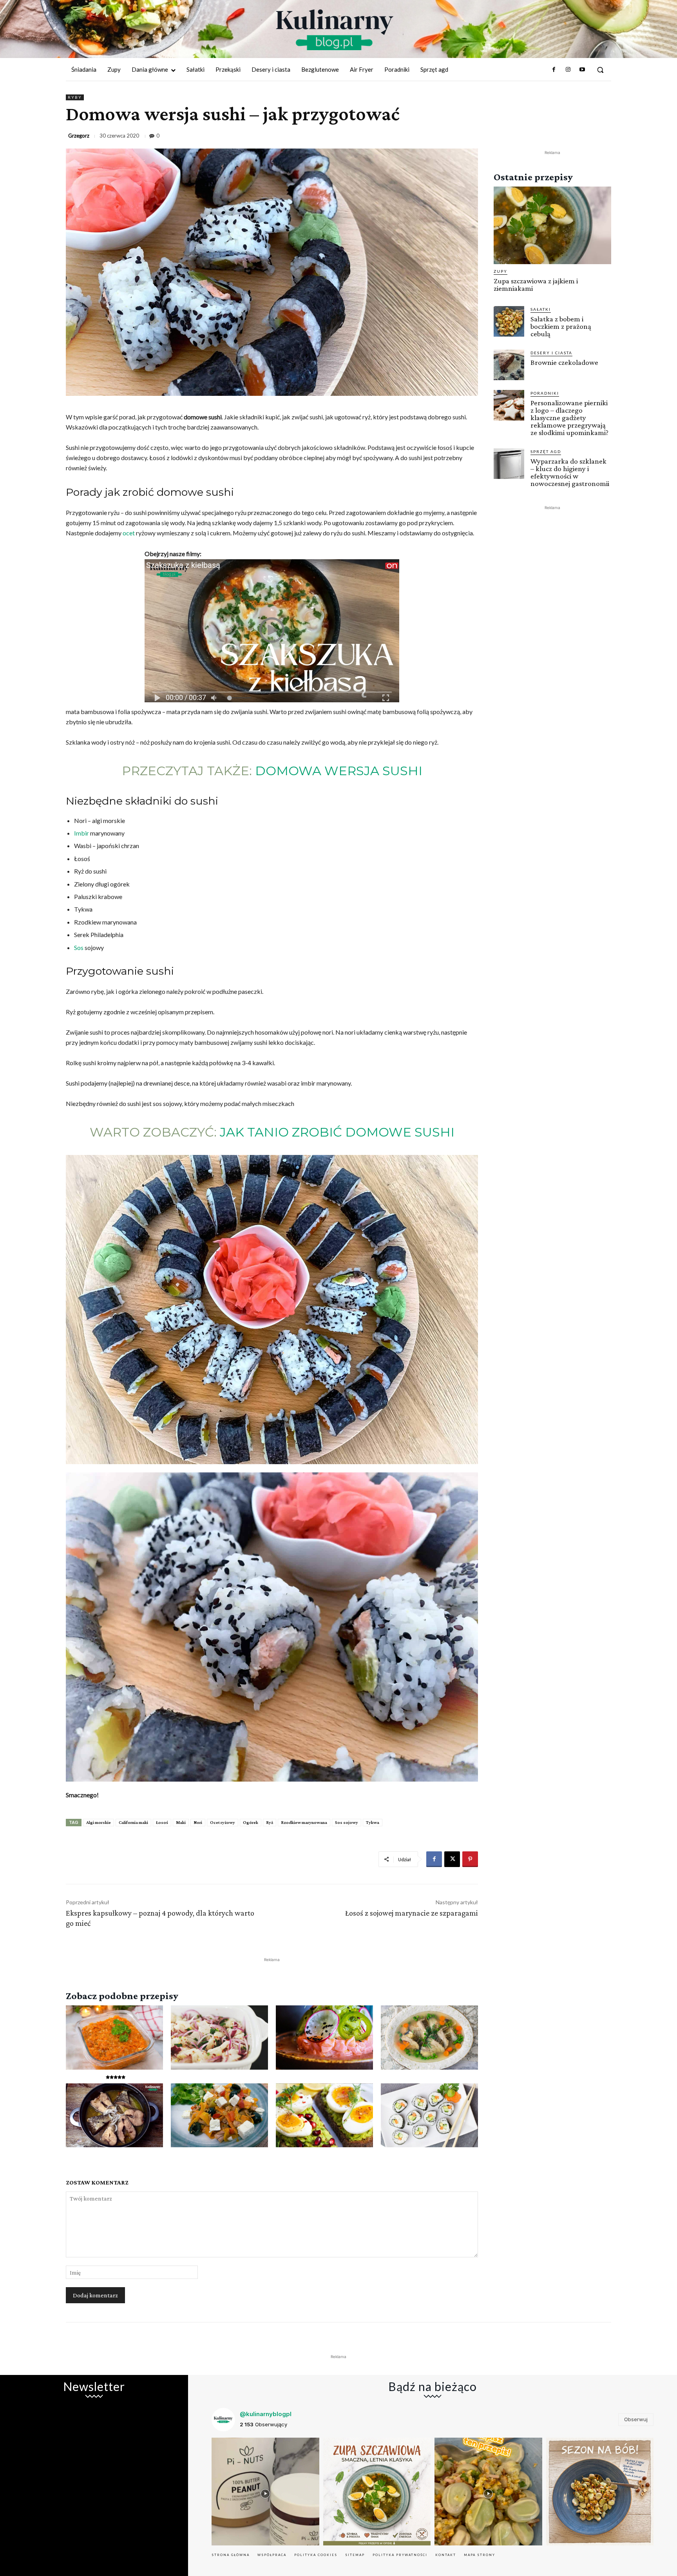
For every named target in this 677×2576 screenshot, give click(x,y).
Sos (79, 947)
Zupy (501, 271)
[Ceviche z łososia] (324, 2038)
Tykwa (373, 1822)
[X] (452, 1859)
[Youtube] (582, 70)
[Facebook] (554, 70)
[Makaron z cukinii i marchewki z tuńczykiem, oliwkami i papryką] (219, 2116)
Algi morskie (99, 1822)
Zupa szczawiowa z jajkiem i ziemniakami (536, 285)
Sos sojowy (347, 1822)
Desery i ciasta (551, 353)
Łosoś (162, 1822)
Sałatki (541, 309)
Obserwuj (636, 2419)
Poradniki (545, 393)
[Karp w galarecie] (429, 2038)
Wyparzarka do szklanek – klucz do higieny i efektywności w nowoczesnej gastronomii (570, 472)
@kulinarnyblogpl (266, 2414)
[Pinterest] (470, 1859)
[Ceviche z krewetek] (219, 2038)
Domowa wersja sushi (339, 771)
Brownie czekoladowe (564, 362)
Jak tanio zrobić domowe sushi (337, 1132)
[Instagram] (568, 70)
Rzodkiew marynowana (304, 1822)
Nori (198, 1822)
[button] (600, 70)
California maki (133, 1822)
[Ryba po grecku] (114, 2038)
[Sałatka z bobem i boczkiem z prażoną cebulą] (509, 321)
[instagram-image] (265, 2492)
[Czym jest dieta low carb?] (324, 2116)
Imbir (81, 833)
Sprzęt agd (546, 451)
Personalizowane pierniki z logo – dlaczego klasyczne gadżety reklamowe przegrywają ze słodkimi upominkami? (569, 418)
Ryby (75, 97)
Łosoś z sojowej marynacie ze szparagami (412, 1913)
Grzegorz (79, 136)
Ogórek (251, 1822)
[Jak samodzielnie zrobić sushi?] (429, 2116)
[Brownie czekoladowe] (509, 365)
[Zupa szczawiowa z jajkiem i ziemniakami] (552, 225)
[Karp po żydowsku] (114, 2116)
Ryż (270, 1822)
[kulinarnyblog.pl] (335, 30)
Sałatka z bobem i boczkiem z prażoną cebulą (561, 326)
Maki (181, 1822)
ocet (129, 533)
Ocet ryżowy (223, 1822)
